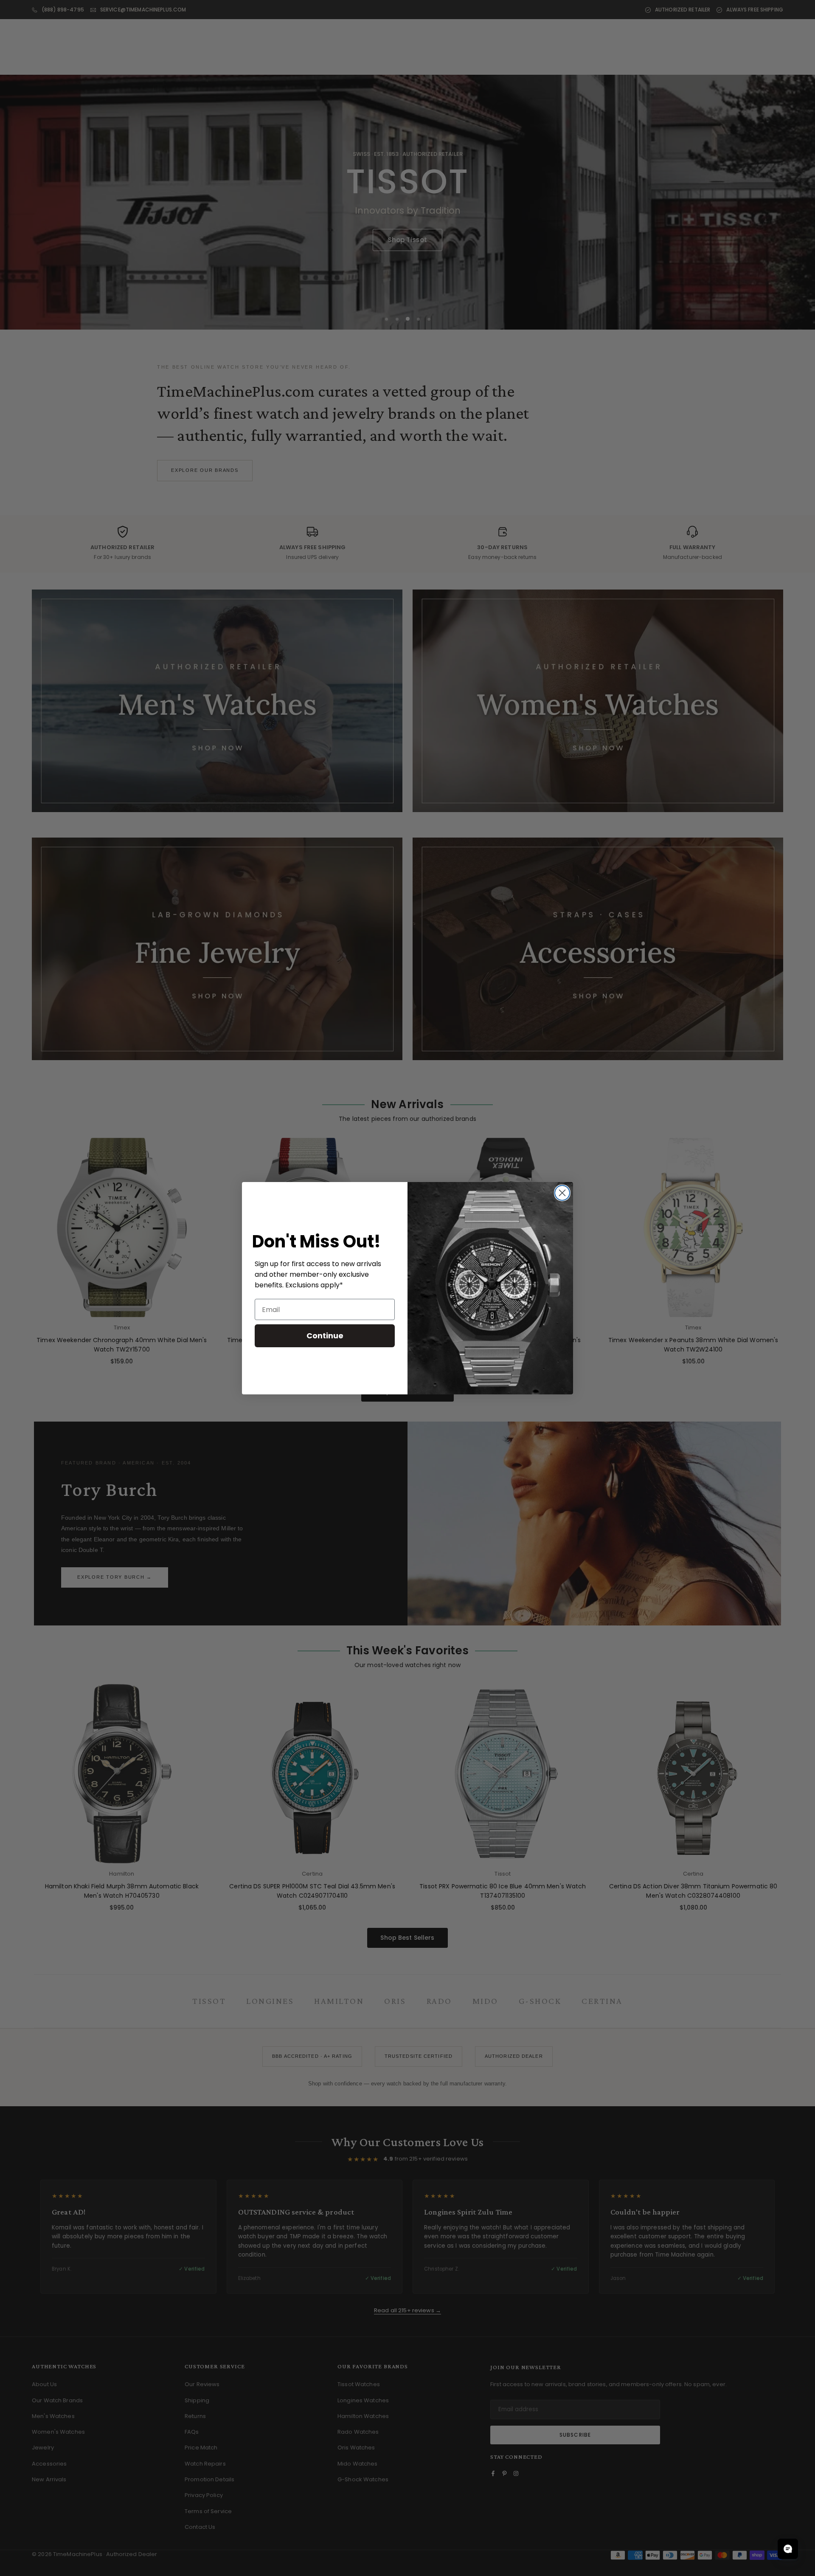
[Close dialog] (562, 1193)
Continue (325, 1336)
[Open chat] (788, 2549)
